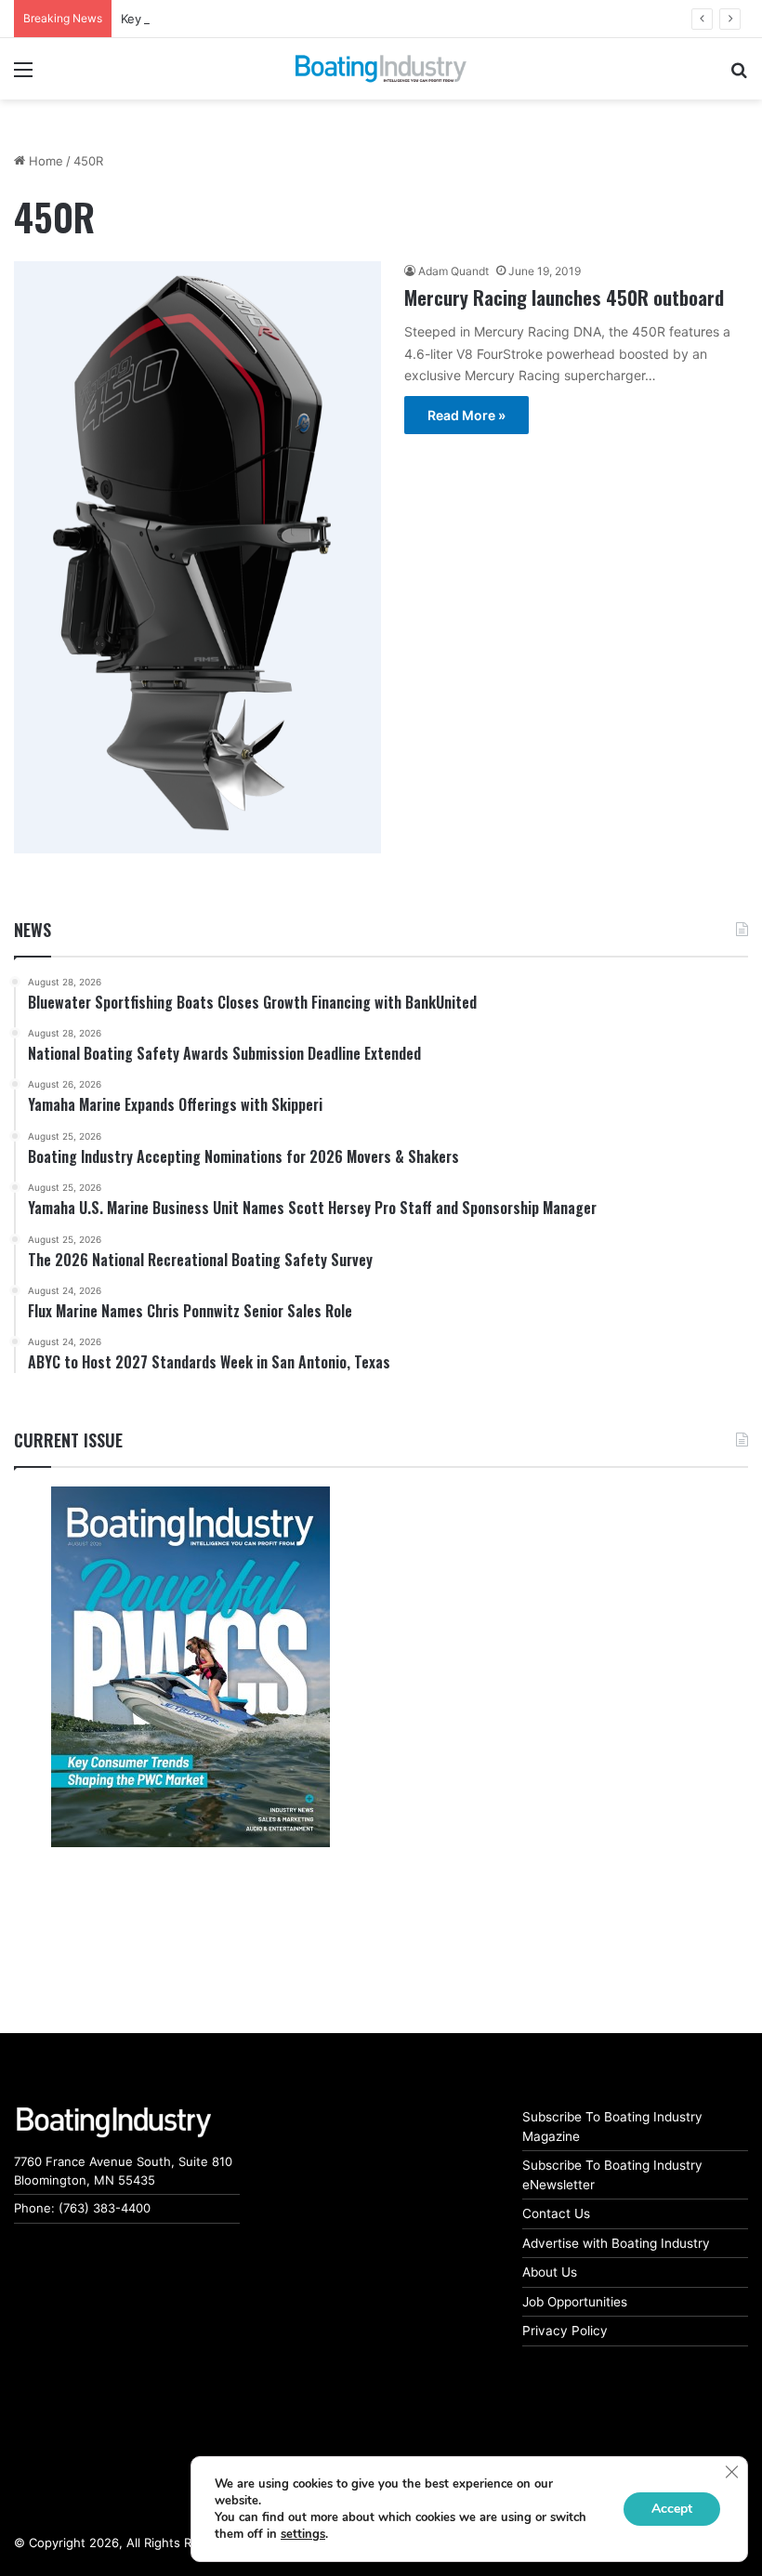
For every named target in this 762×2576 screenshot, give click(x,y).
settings (303, 2534)
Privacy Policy (565, 2331)
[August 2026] (190, 1667)
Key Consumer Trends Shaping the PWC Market (259, 19)
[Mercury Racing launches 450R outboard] (197, 557)
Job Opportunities (575, 2302)
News (33, 930)
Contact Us (556, 2213)
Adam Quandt (453, 271)
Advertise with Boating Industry (616, 2243)
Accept (672, 2509)
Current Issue (68, 1440)
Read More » (466, 415)
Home (44, 161)
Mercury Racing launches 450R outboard (564, 297)
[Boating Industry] (381, 69)
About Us (550, 2272)
